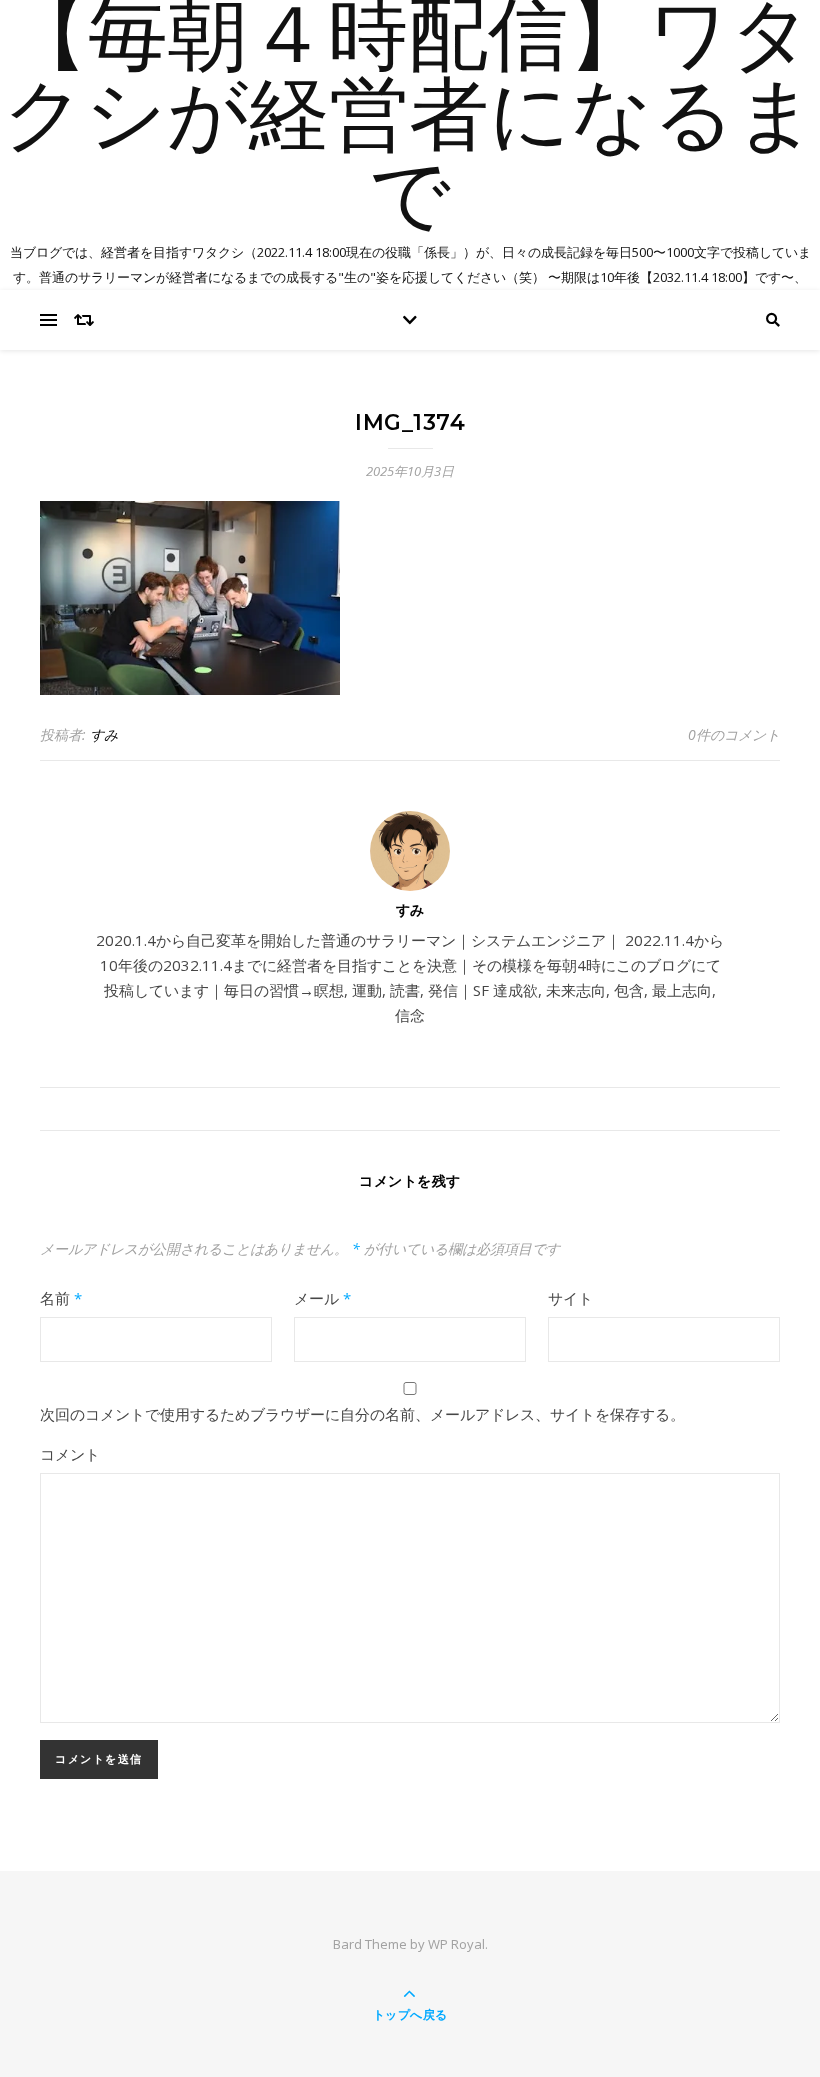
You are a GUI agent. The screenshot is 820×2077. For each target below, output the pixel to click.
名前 (61, 1298)
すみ (104, 734)
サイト (570, 1298)
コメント (70, 1454)
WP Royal (456, 1944)
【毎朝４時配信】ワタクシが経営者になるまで (410, 120)
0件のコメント (734, 734)
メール (322, 1298)
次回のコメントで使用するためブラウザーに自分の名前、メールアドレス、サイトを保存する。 (362, 1414)
